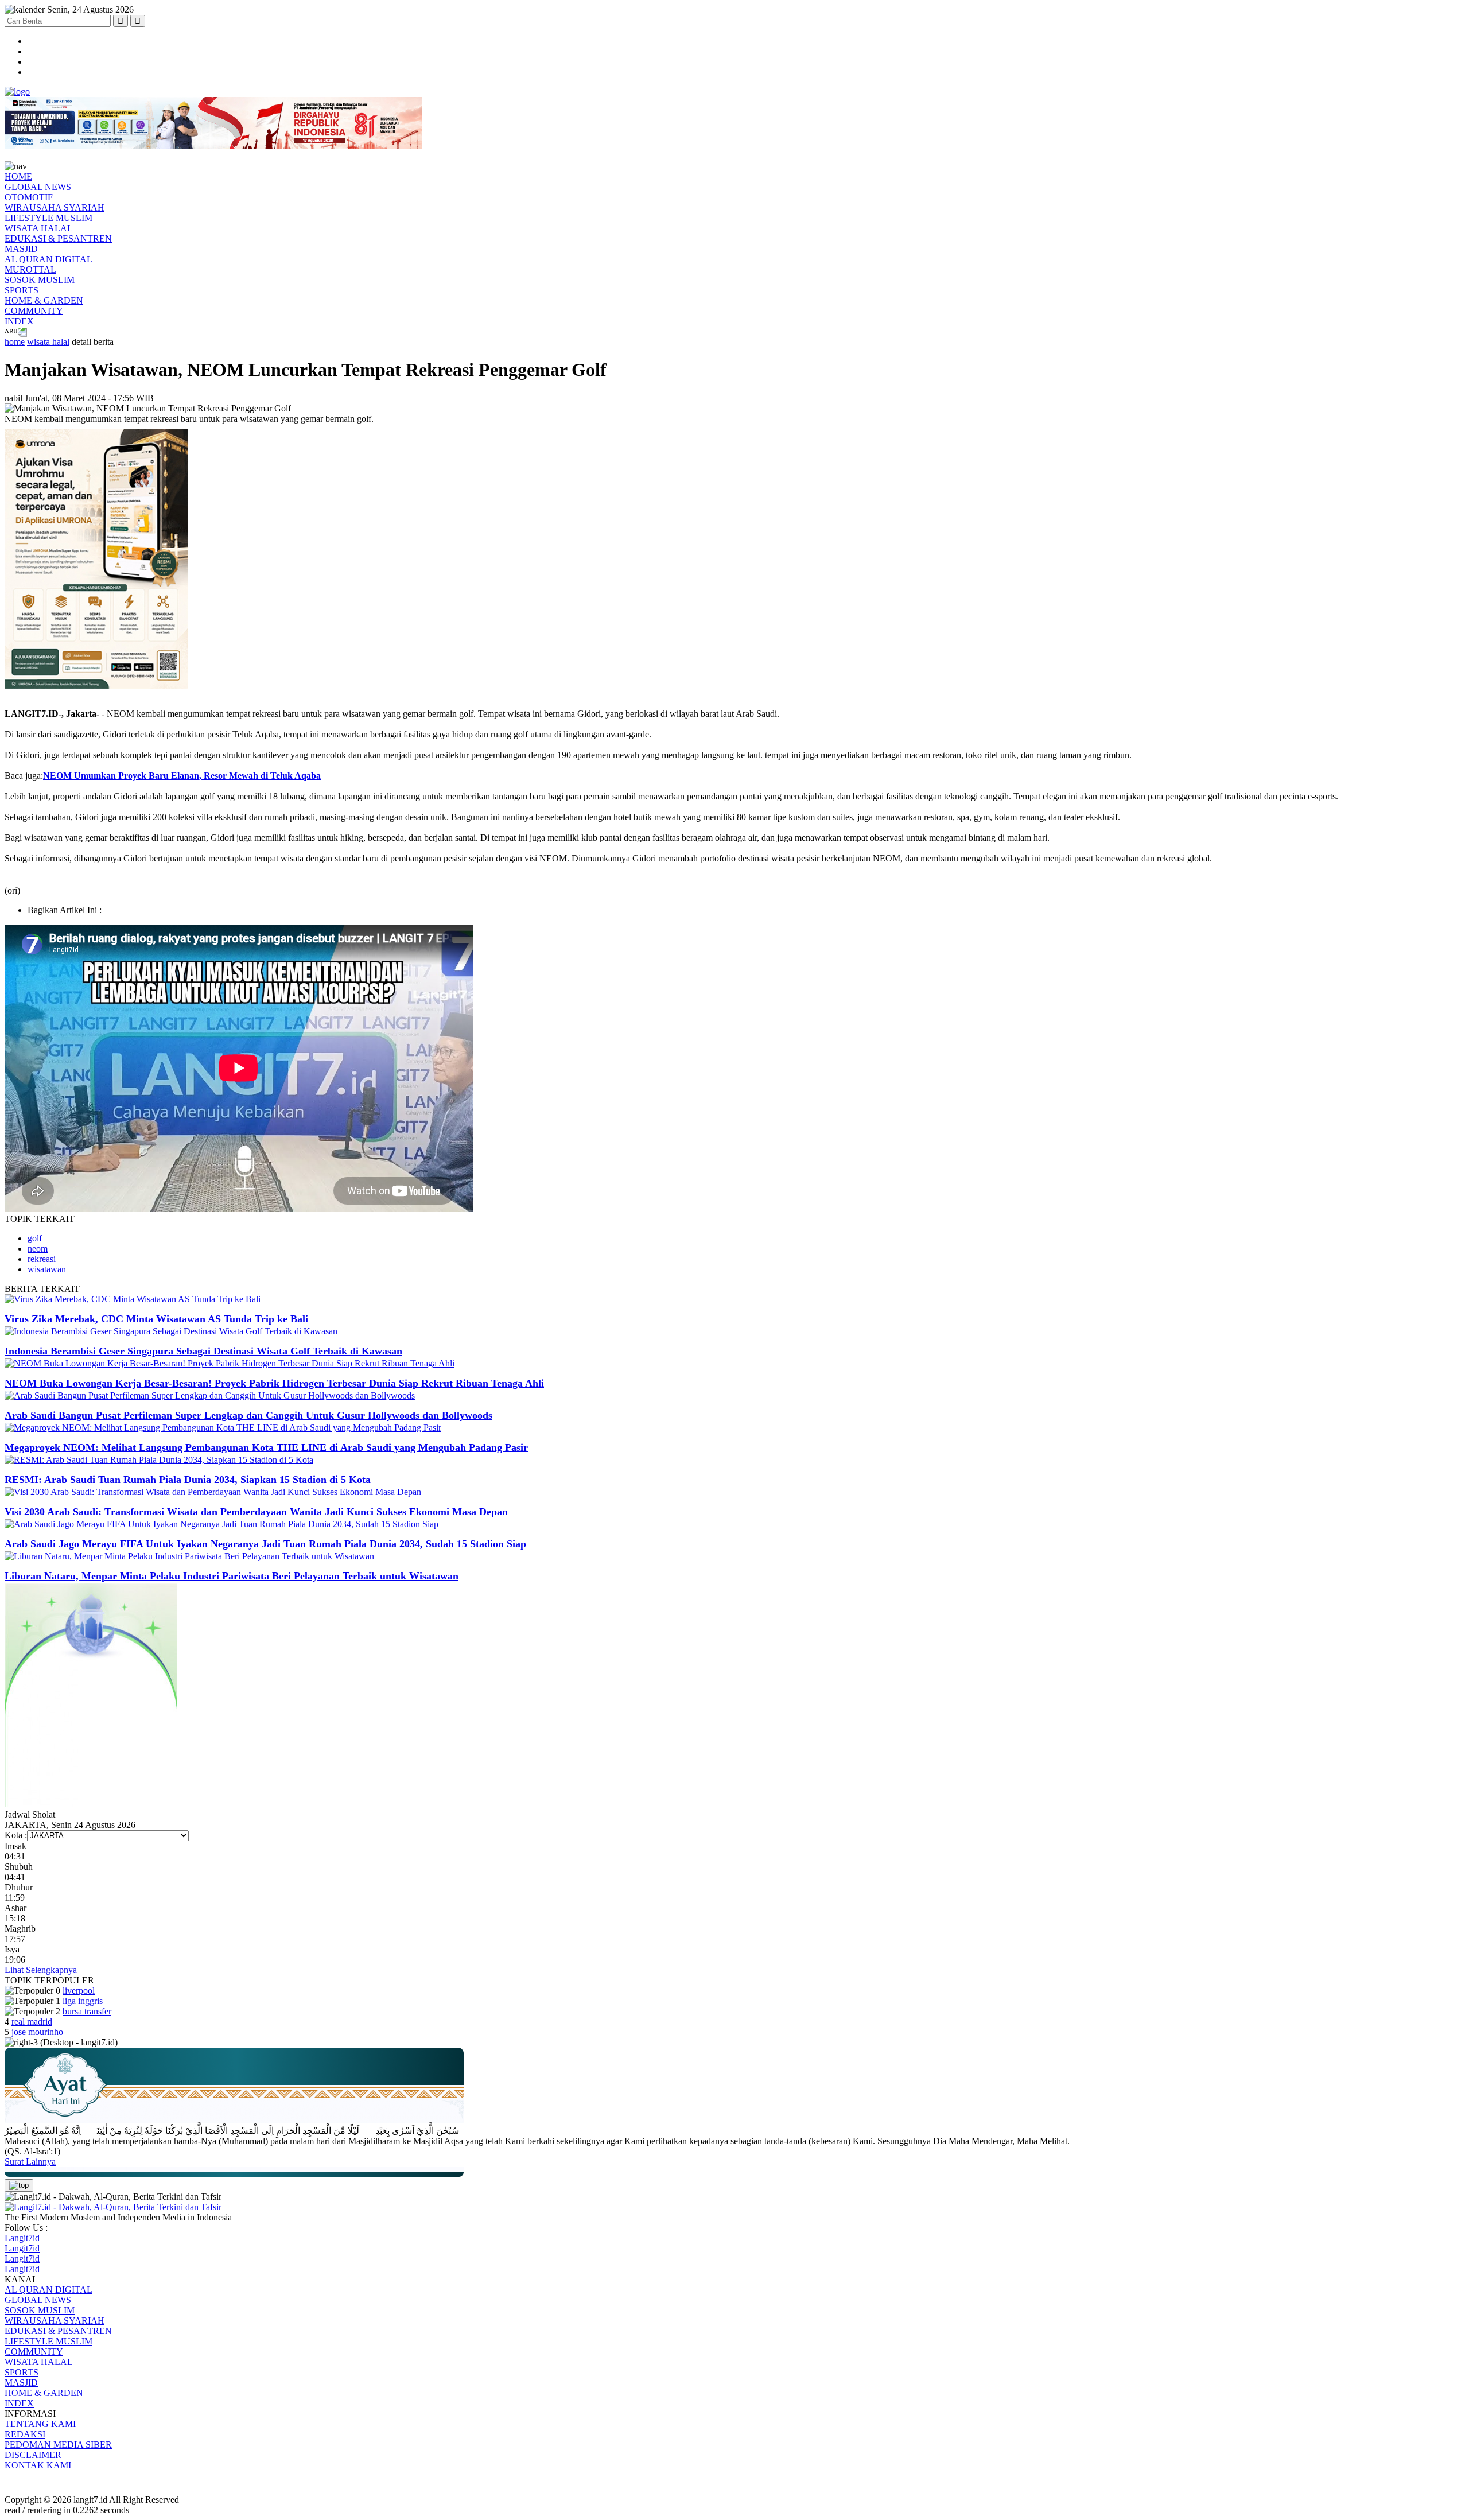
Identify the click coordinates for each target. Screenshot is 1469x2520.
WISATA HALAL (39, 228)
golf (35, 1238)
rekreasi (42, 1259)
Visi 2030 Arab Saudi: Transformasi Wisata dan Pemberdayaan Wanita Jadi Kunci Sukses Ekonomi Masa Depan (256, 1512)
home (15, 342)
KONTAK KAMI (38, 2465)
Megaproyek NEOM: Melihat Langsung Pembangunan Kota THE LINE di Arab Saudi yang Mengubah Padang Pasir (266, 1447)
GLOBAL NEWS (38, 187)
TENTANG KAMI (40, 2424)
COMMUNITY (34, 311)
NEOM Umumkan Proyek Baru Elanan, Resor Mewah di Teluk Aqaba (182, 776)
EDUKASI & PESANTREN (58, 238)
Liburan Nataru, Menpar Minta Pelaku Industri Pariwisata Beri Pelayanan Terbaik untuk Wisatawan (232, 1576)
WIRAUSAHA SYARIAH (55, 207)
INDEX (19, 321)
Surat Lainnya (30, 2162)
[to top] (19, 2185)
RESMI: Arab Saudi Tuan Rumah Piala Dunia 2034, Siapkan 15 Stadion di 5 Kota (188, 1480)
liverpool (79, 1991)
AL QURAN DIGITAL (48, 259)
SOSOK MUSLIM (40, 280)
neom (38, 1249)
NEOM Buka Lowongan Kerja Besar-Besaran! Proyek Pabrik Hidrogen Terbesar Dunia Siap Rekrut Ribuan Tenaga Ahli (274, 1383)
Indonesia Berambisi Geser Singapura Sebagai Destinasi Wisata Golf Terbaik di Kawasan (203, 1351)
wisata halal (48, 342)
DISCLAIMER (33, 2455)
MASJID (21, 249)
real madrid (32, 2022)
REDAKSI (25, 2434)
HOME (18, 176)
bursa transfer (87, 2011)
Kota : (16, 1835)
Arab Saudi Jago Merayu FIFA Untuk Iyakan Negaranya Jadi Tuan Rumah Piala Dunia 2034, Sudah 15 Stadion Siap (265, 1544)
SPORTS (22, 290)
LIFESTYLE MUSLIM (48, 218)
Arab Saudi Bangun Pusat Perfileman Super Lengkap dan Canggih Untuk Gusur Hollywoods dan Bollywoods (248, 1415)
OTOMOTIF (29, 197)
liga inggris (83, 2001)
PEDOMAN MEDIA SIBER (58, 2445)
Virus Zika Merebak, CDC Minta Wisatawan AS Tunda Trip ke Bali (156, 1319)
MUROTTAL (30, 269)
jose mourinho (37, 2032)
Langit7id (22, 2238)
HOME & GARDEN (44, 300)
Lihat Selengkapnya (41, 1970)
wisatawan (47, 1269)
